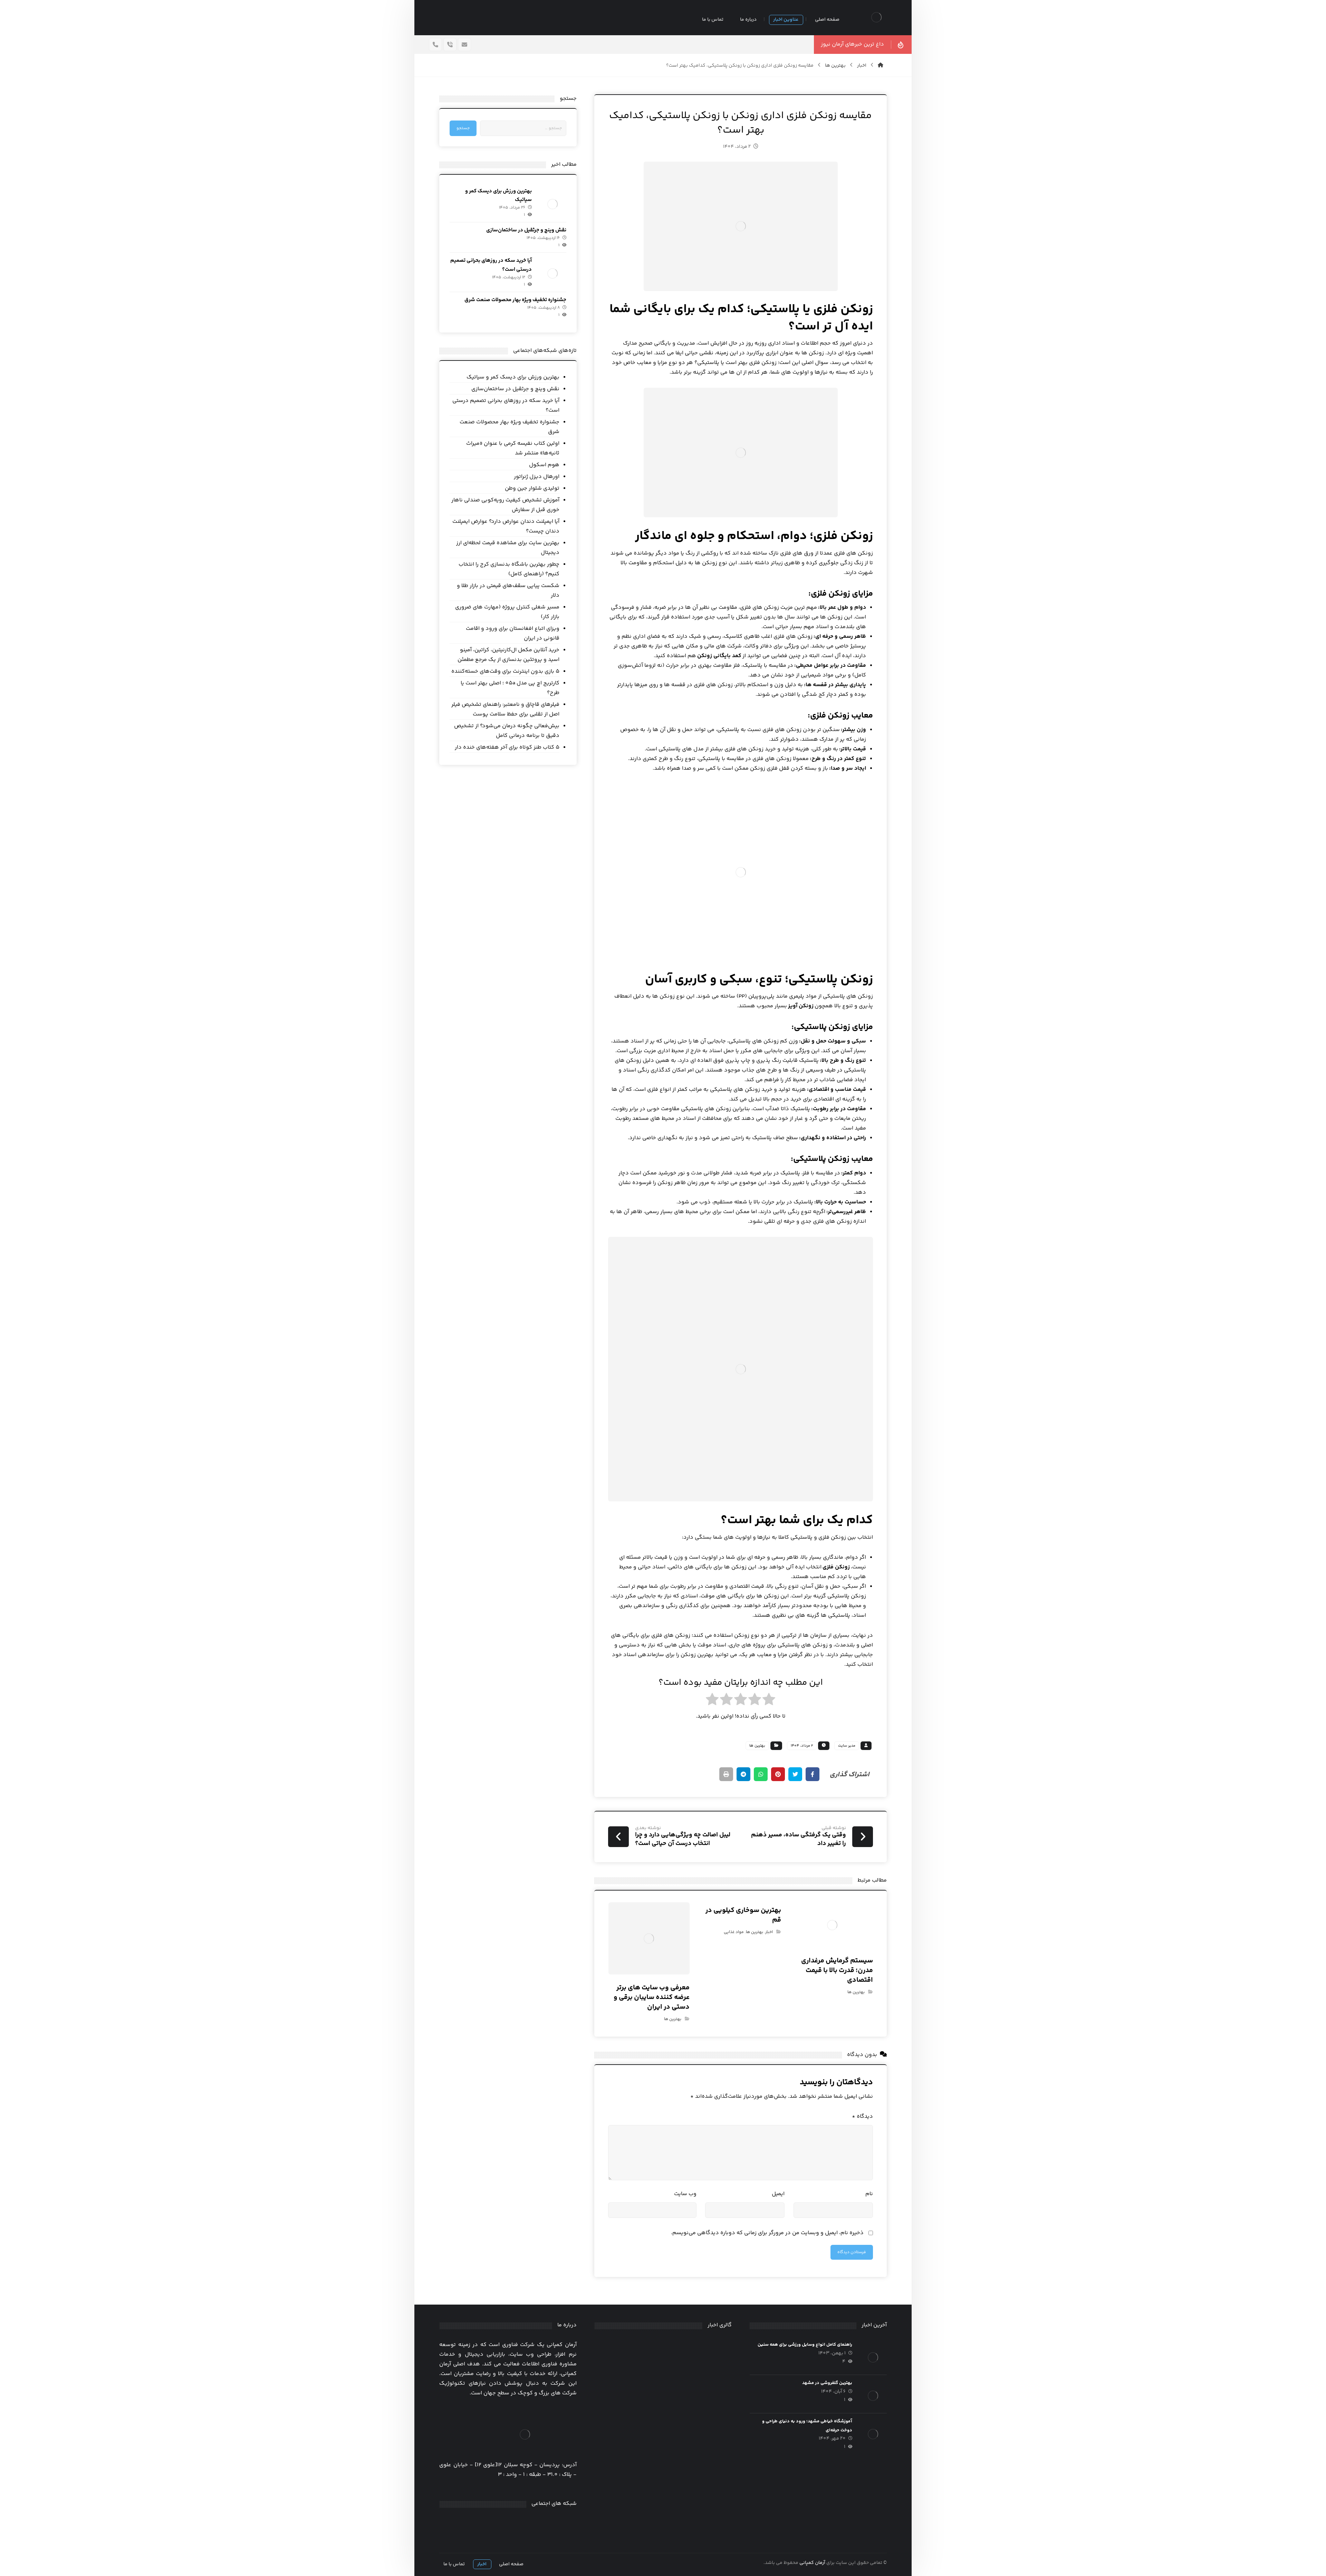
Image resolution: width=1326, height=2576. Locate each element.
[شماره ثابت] (450, 45)
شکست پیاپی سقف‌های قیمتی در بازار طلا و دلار (508, 591)
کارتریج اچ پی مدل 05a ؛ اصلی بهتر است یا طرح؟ (510, 688)
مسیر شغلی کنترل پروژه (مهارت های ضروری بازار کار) (507, 612)
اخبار (769, 1932)
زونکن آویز (801, 1006)
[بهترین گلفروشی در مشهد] (873, 2396)
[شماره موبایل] (435, 45)
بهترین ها (757, 1746)
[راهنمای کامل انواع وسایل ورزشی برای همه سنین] (873, 2357)
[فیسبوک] (526, 2524)
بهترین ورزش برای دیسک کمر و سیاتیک (513, 377)
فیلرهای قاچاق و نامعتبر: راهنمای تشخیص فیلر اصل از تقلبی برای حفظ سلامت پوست (505, 709)
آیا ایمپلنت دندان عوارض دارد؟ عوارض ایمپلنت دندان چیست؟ (506, 526)
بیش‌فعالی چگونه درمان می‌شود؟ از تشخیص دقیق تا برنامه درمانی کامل (507, 731)
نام (869, 2194)
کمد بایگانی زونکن (719, 656)
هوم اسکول (544, 465)
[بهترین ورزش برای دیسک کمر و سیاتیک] (552, 204)
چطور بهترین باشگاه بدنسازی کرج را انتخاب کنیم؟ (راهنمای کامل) (509, 569)
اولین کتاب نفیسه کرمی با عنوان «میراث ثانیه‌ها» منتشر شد (513, 448)
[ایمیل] (464, 45)
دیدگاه (862, 2117)
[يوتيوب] (490, 2524)
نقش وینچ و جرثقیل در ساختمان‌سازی (526, 230)
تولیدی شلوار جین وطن (532, 488)
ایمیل (778, 2194)
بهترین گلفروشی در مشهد (827, 2383)
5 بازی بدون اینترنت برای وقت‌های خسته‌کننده (505, 671)
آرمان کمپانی (812, 2563)
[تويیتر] (517, 2524)
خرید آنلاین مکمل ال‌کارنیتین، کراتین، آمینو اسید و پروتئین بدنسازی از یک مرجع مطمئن (508, 655)
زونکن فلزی (836, 1567)
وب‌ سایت (685, 2194)
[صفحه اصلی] (881, 66)
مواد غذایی (734, 1932)
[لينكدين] (499, 2524)
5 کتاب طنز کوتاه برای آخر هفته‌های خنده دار (507, 747)
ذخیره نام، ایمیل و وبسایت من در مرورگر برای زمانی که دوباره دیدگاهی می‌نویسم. (767, 2233)
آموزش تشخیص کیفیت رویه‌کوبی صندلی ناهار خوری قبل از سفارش (505, 505)
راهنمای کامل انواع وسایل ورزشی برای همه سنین (805, 2345)
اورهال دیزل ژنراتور (536, 477)
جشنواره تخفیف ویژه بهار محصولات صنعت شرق (515, 300)
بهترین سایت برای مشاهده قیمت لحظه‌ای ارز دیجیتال (508, 548)
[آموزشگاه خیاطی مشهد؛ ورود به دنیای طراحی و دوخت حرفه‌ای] (873, 2434)
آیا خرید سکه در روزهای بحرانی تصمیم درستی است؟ (506, 406)
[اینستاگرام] (508, 2524)
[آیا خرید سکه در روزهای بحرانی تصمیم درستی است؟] (552, 273)
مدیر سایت (847, 1746)
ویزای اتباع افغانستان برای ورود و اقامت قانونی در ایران (512, 633)
